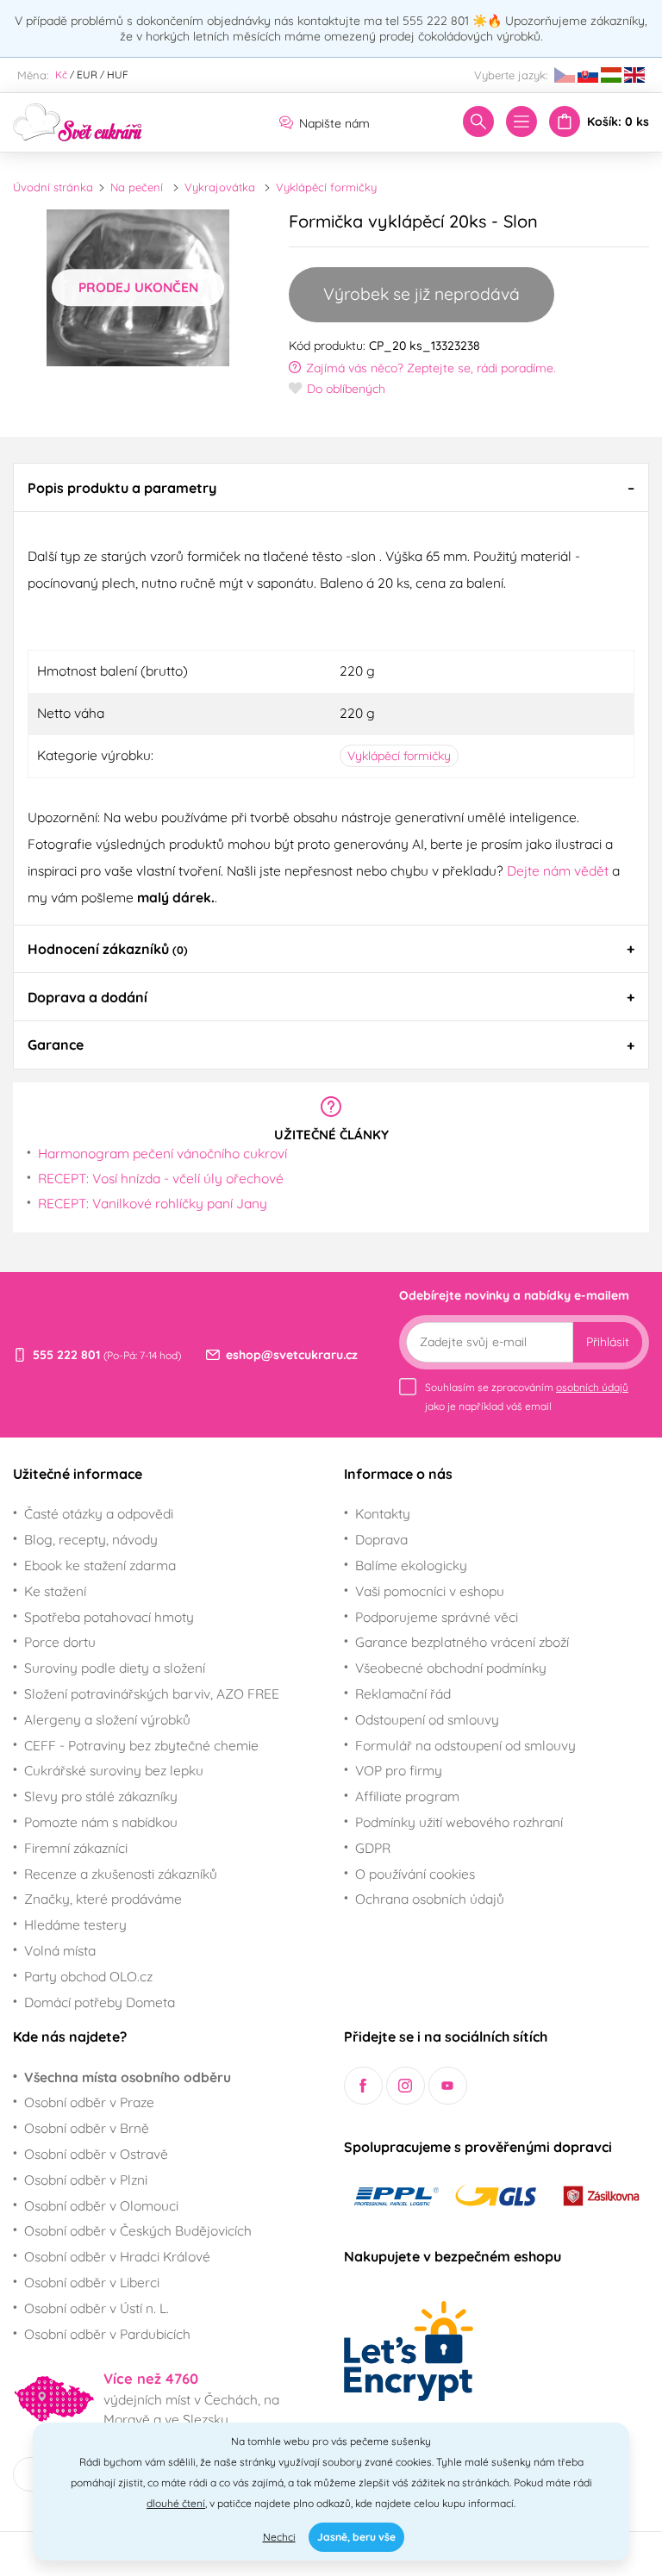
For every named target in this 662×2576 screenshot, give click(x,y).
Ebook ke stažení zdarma (100, 1565)
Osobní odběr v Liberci (92, 2282)
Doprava (381, 1539)
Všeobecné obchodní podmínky (451, 1668)
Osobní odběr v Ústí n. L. (97, 2308)
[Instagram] (406, 2086)
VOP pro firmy (399, 1770)
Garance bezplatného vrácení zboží (462, 1642)
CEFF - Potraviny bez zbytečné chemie (141, 1745)
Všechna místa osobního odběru (128, 2077)
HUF (118, 75)
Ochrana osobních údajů (430, 1899)
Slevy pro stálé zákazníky (101, 1796)
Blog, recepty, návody (91, 1539)
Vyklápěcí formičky (326, 187)
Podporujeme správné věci (437, 1617)
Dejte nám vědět (558, 870)
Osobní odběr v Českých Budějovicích (138, 2230)
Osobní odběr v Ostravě (96, 2154)
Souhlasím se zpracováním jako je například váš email (527, 1397)
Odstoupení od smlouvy (427, 1719)
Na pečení (137, 187)
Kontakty (383, 1513)
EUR (87, 75)
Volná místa (60, 1950)
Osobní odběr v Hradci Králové (117, 2256)
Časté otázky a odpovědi (99, 1513)
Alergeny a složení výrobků (107, 1719)
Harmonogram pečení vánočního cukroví (162, 1153)
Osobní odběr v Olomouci (101, 2205)
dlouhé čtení (176, 2503)
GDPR (373, 1848)
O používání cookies (415, 1874)
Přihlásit (608, 1342)
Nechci (279, 2537)
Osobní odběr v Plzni (86, 2180)
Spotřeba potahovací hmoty (109, 1617)
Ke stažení (55, 1591)
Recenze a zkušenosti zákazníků (121, 1874)
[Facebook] (363, 2086)
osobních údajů (592, 1387)
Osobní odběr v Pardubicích (107, 2334)
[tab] (331, 487)
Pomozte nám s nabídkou (101, 1822)
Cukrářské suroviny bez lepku (114, 1770)
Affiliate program (407, 1796)
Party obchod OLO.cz (88, 1976)
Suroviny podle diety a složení (115, 1668)
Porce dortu (60, 1642)
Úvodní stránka (53, 187)
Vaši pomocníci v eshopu (430, 1591)
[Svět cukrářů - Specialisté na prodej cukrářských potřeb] (78, 121)
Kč (61, 75)
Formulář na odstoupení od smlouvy (465, 1745)
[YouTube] (448, 2086)
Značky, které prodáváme (103, 1899)
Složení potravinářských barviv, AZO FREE (152, 1693)
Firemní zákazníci (76, 1848)
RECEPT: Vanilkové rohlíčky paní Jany (153, 1203)
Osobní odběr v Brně (87, 2128)
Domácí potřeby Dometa (100, 2002)
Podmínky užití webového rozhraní (459, 1822)
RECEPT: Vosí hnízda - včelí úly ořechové (161, 1178)
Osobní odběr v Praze (89, 2102)
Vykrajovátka (220, 187)
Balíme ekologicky (411, 1565)
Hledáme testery (75, 1924)
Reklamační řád (403, 1693)
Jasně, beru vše (356, 2537)
